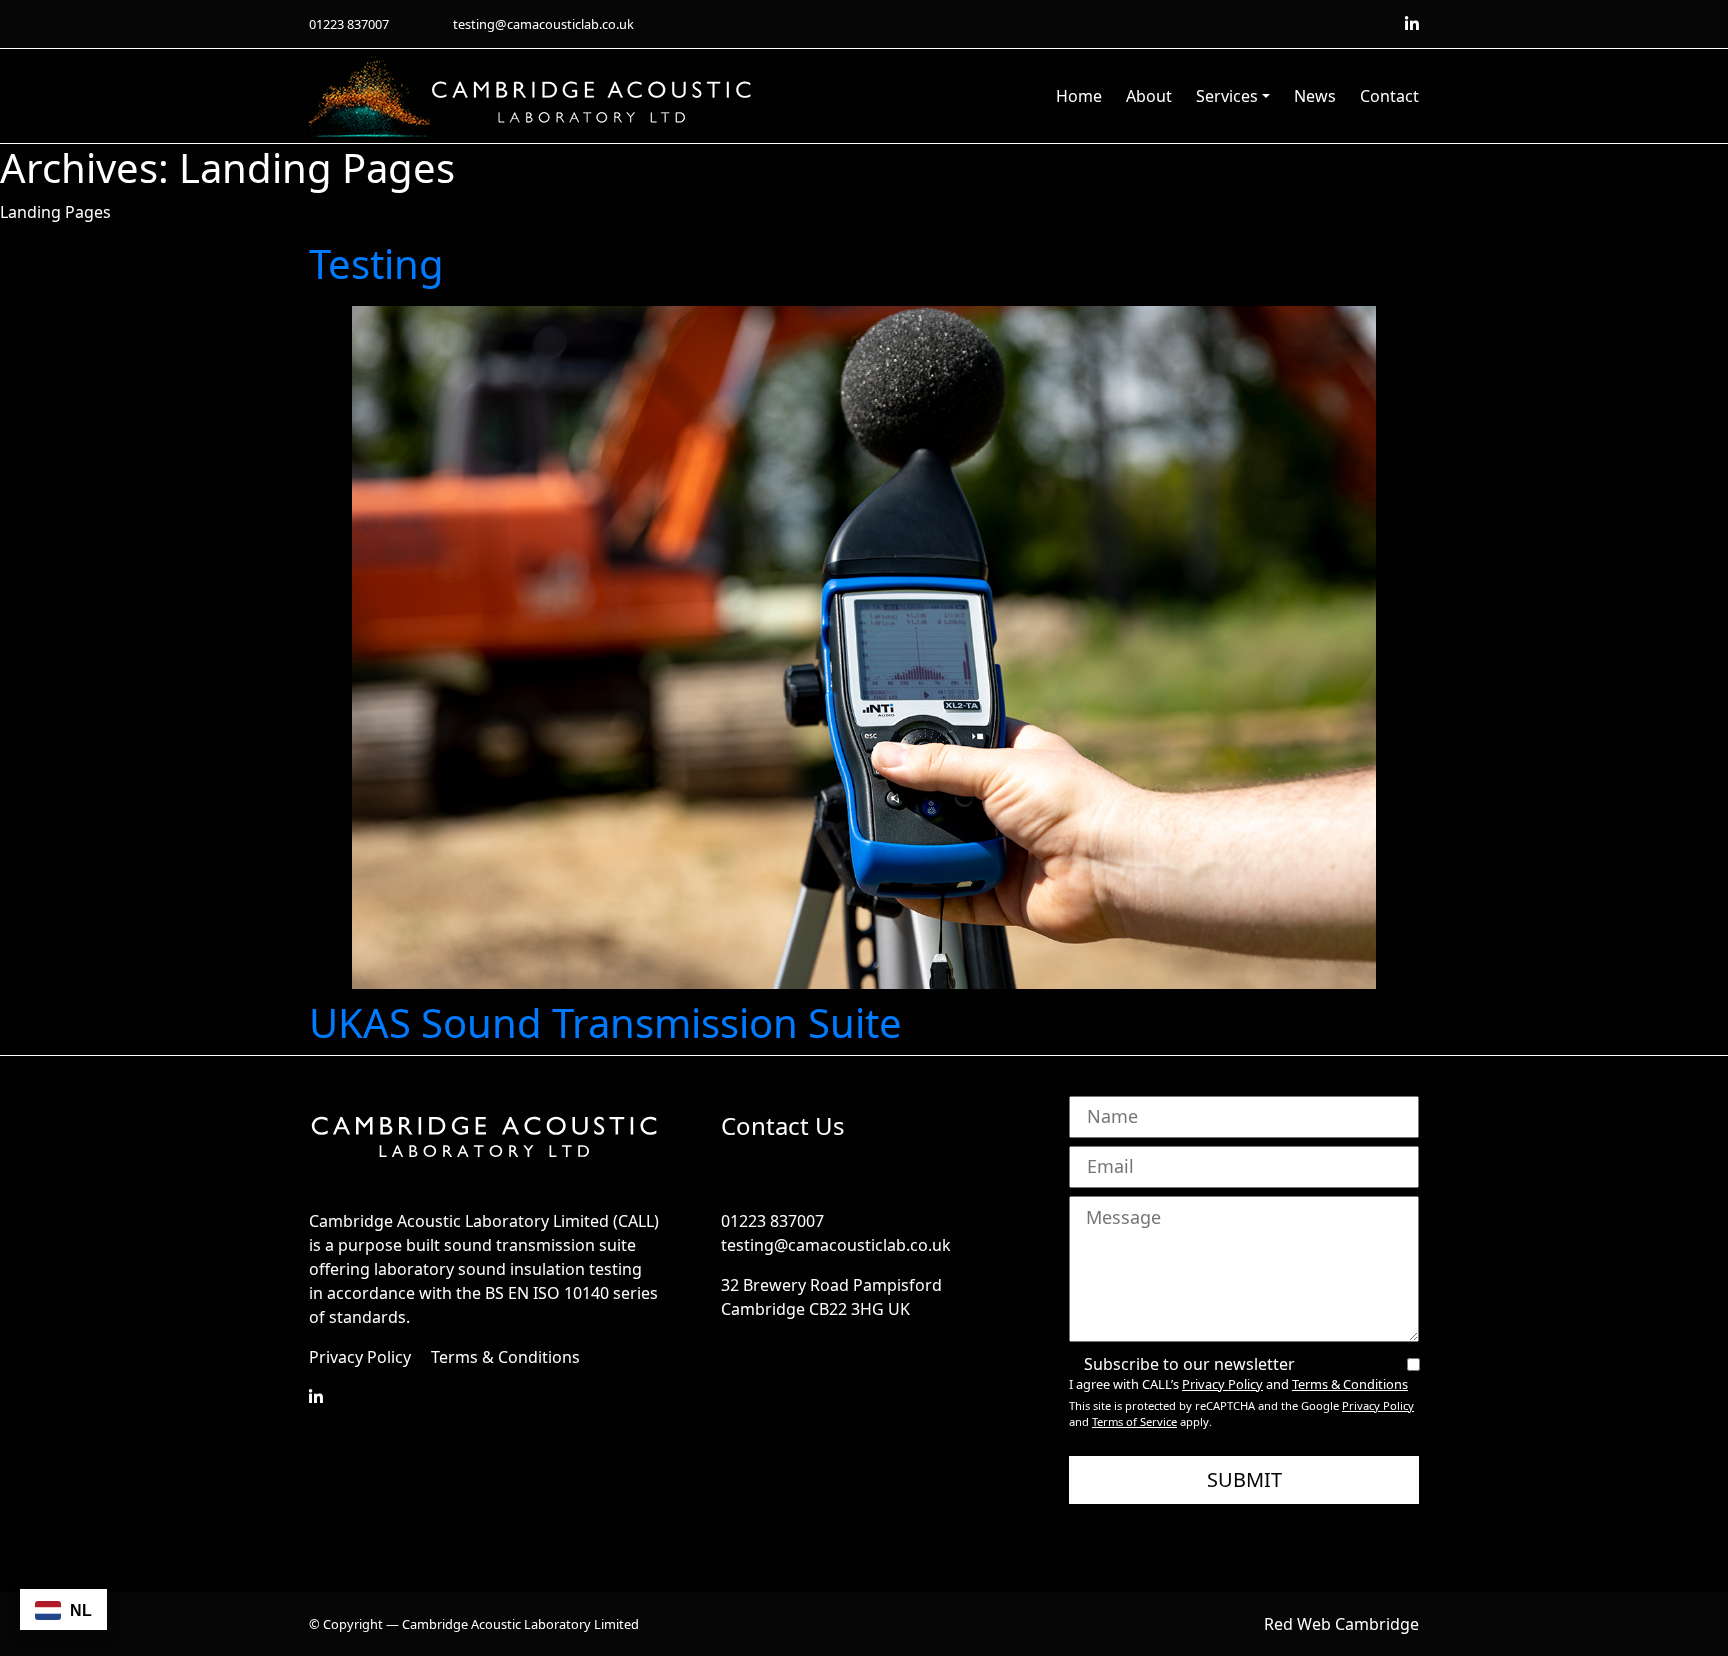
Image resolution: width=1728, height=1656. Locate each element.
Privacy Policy (360, 1357)
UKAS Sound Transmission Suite (605, 1022)
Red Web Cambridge (1341, 1624)
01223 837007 (349, 24)
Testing (376, 263)
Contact (1389, 96)
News (1315, 96)
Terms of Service (1134, 1421)
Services (1227, 96)
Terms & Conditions (505, 1357)
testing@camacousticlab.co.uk (543, 24)
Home (1079, 96)
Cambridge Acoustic (559, 96)
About (1149, 96)
